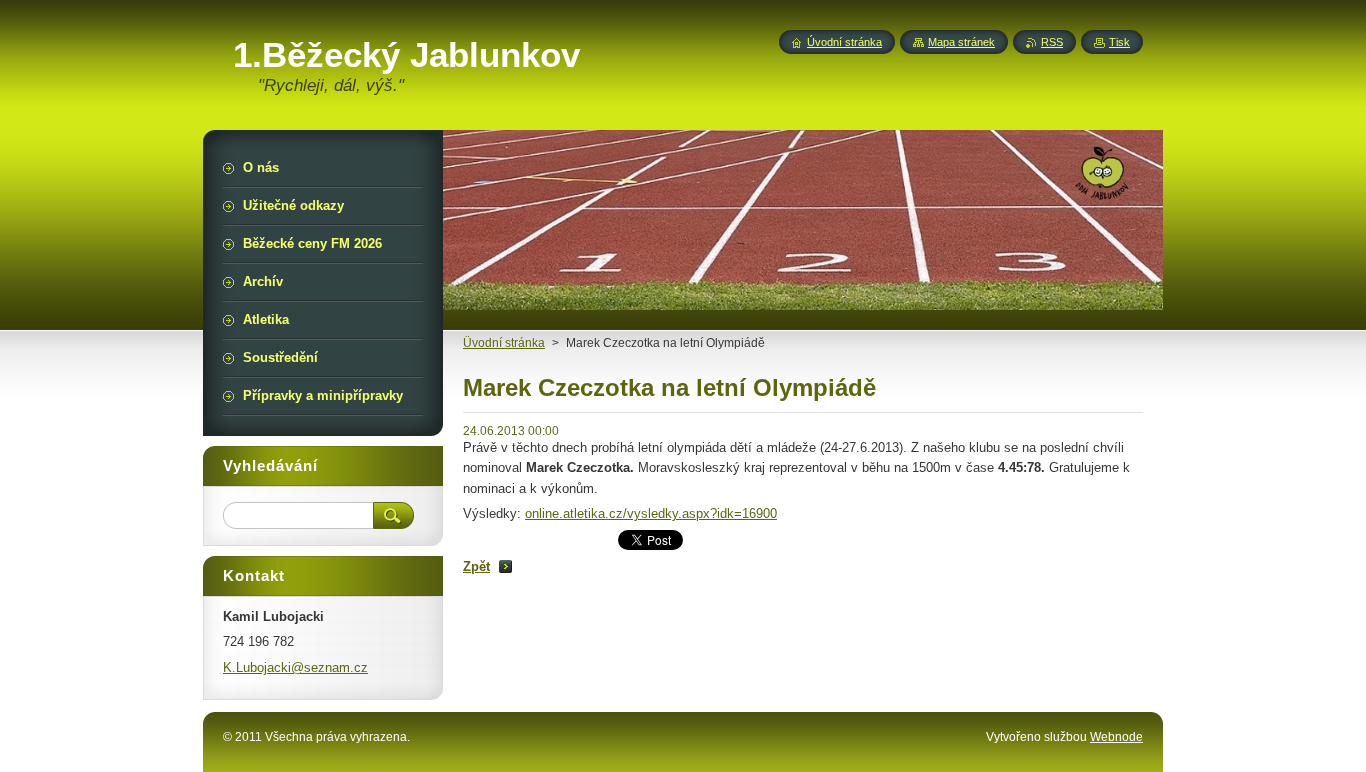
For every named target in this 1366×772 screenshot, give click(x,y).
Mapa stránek (961, 42)
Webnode (1116, 737)
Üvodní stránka (504, 343)
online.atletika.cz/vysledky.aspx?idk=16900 (651, 513)
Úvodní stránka (844, 42)
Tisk (1119, 42)
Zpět (476, 566)
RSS (1052, 42)
